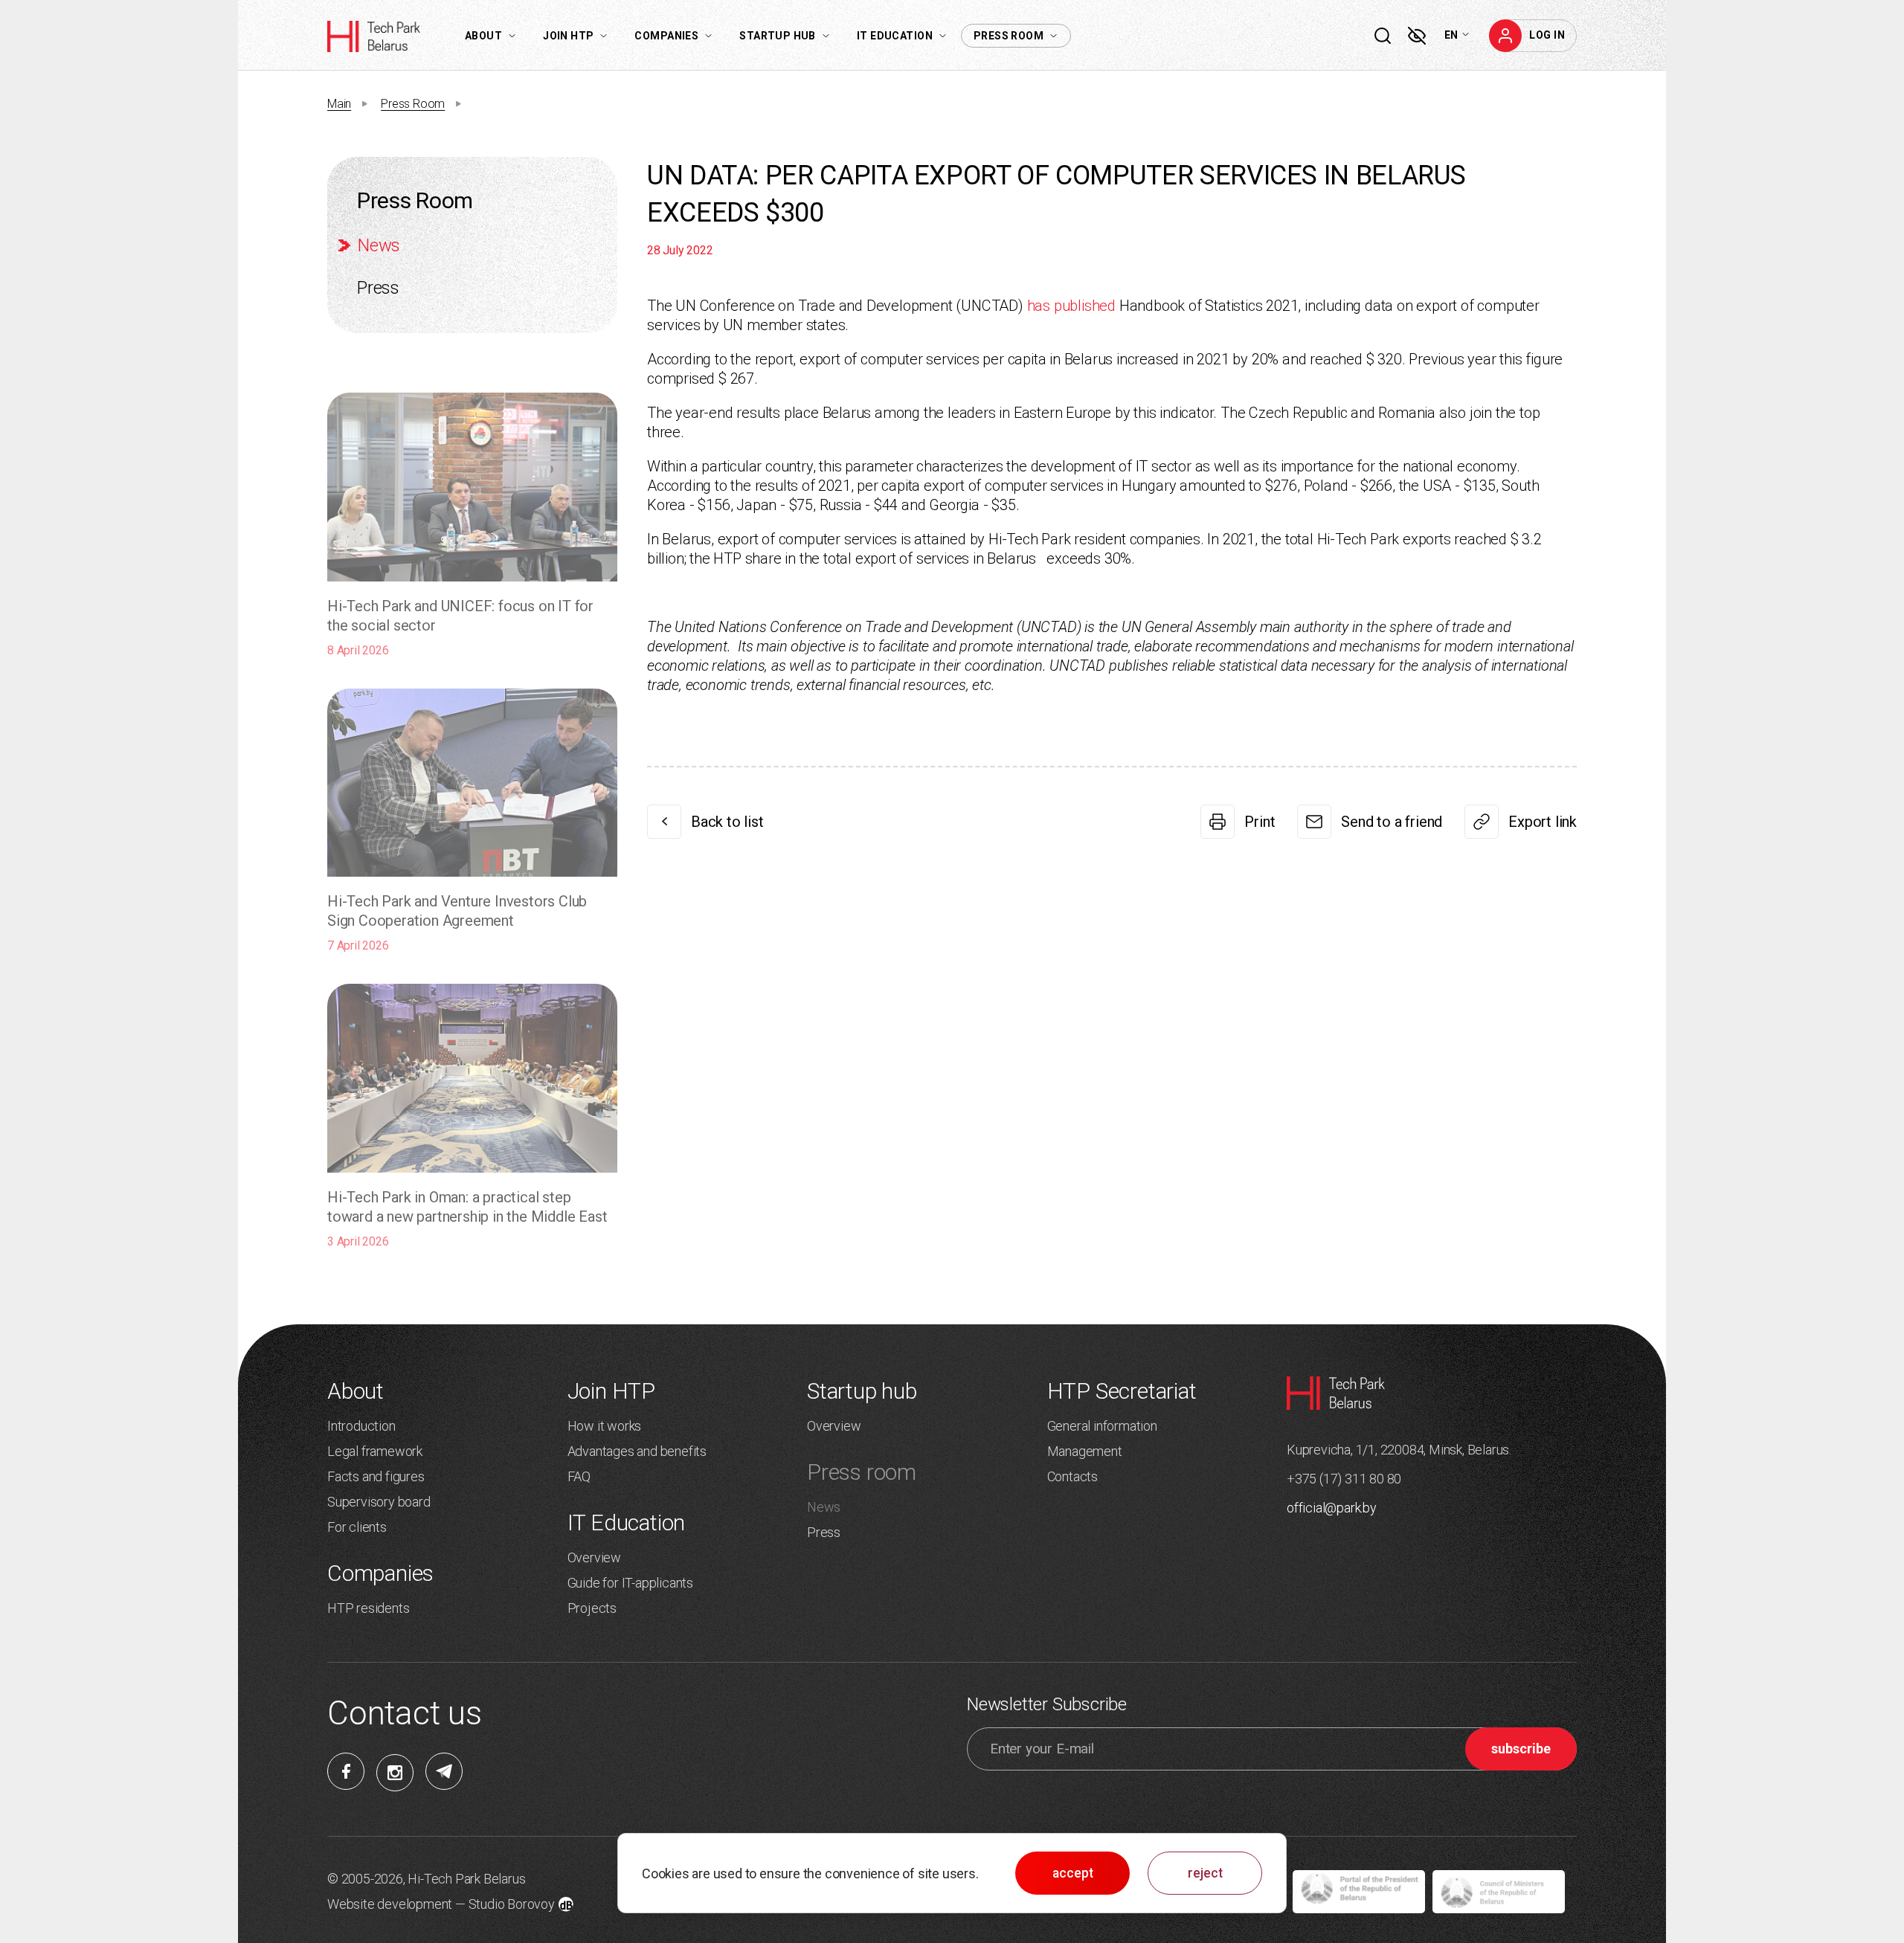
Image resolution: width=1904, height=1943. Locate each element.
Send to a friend (1392, 822)
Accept (1073, 1873)
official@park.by (1332, 1508)
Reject (1205, 1873)
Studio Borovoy (512, 1904)
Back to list (727, 822)
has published (1071, 306)
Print (1260, 822)
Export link (1543, 822)
